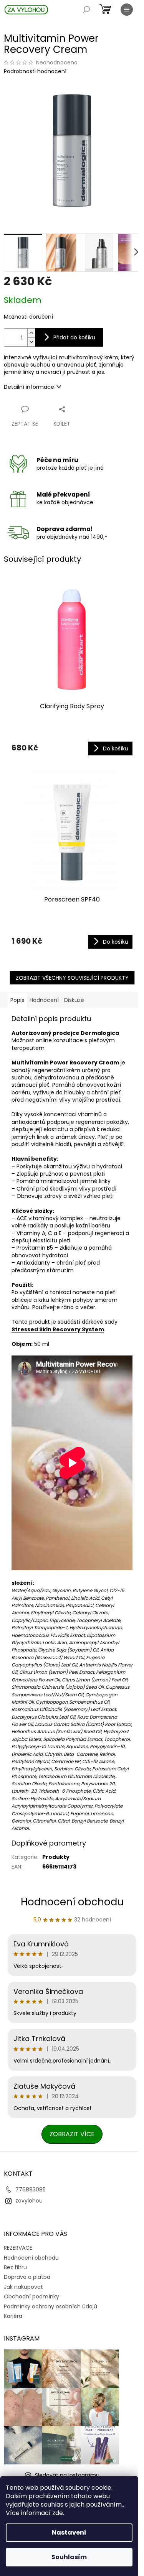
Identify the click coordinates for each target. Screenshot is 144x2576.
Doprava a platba (27, 2277)
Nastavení (69, 2532)
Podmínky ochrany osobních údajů (50, 2306)
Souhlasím (69, 2557)
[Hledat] (86, 10)
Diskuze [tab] (74, 1000)
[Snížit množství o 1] (31, 342)
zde (58, 2513)
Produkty (56, 1857)
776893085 (31, 2189)
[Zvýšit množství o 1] (31, 333)
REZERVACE (18, 2248)
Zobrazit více (72, 2134)
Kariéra (13, 2316)
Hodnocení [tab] (44, 1000)
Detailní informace (29, 387)
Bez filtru (15, 2267)
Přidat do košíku (74, 337)
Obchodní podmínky (31, 2296)
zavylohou (29, 2201)
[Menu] (127, 10)
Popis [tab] (17, 1000)
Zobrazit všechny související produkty (72, 978)
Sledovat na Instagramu (67, 2475)
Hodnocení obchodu (72, 1902)
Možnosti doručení (28, 317)
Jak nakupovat (23, 2287)
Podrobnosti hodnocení (35, 72)
